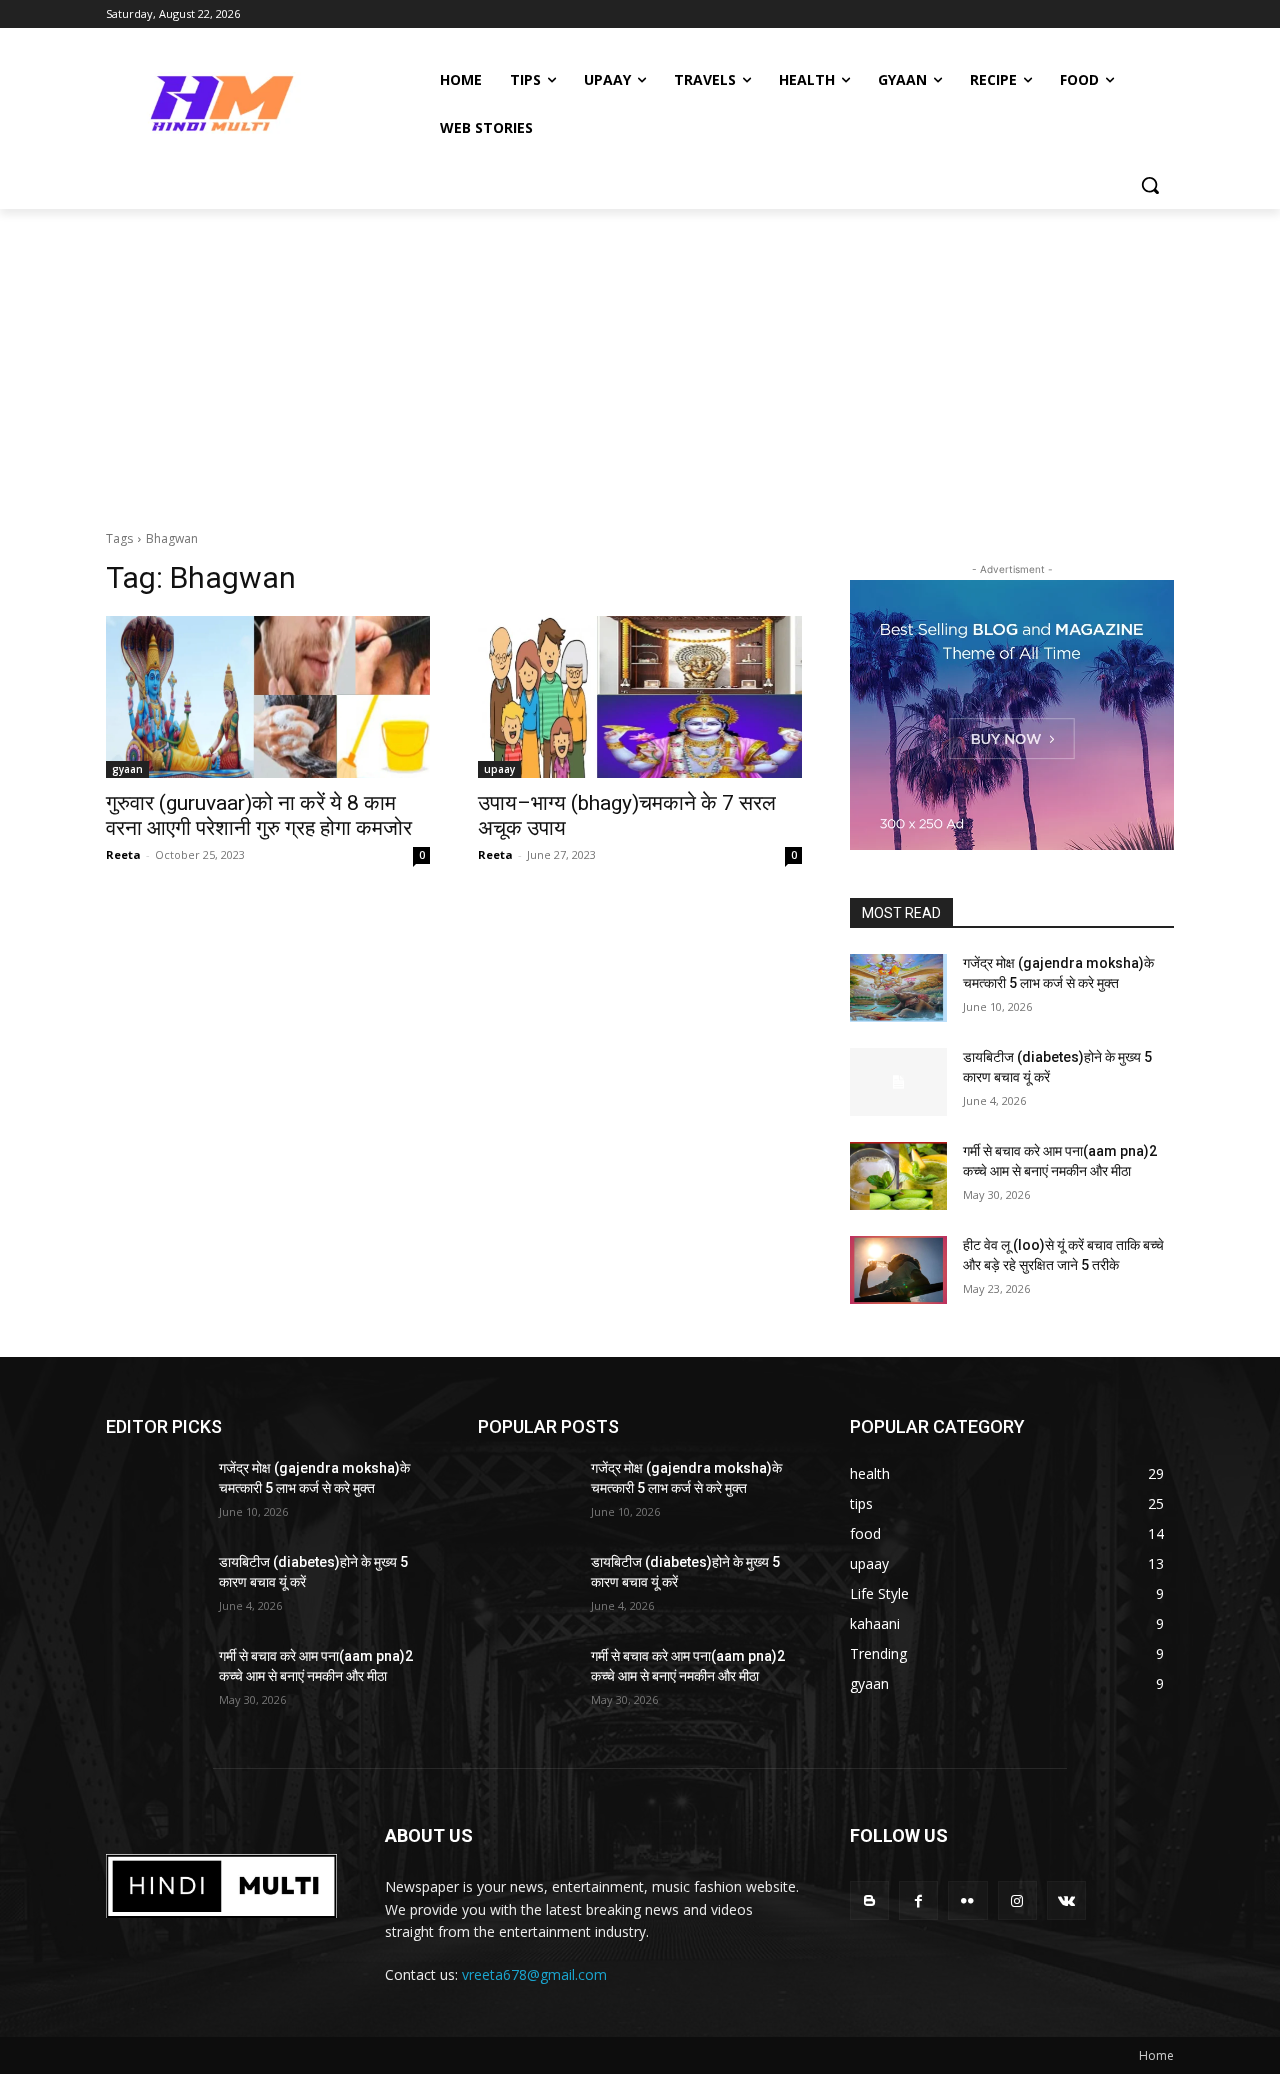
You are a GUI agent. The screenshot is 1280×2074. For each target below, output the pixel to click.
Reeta (123, 854)
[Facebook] (918, 1900)
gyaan (127, 769)
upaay (499, 769)
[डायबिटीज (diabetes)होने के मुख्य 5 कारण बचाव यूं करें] (898, 1082)
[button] (1150, 185)
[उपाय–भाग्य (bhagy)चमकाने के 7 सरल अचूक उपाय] (640, 697)
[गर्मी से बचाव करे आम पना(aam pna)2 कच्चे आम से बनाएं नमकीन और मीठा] (898, 1176)
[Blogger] (869, 1900)
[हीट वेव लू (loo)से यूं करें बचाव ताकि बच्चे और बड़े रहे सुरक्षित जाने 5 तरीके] (898, 1270)
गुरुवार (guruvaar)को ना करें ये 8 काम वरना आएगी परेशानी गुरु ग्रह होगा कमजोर (259, 815)
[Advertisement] (640, 359)
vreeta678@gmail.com (534, 1974)
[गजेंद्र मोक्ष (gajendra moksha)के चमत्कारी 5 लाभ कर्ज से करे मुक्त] (898, 988)
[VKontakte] (1066, 1900)
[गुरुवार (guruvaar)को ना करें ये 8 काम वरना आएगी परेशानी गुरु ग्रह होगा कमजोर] (268, 697)
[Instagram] (1017, 1900)
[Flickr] (967, 1900)
